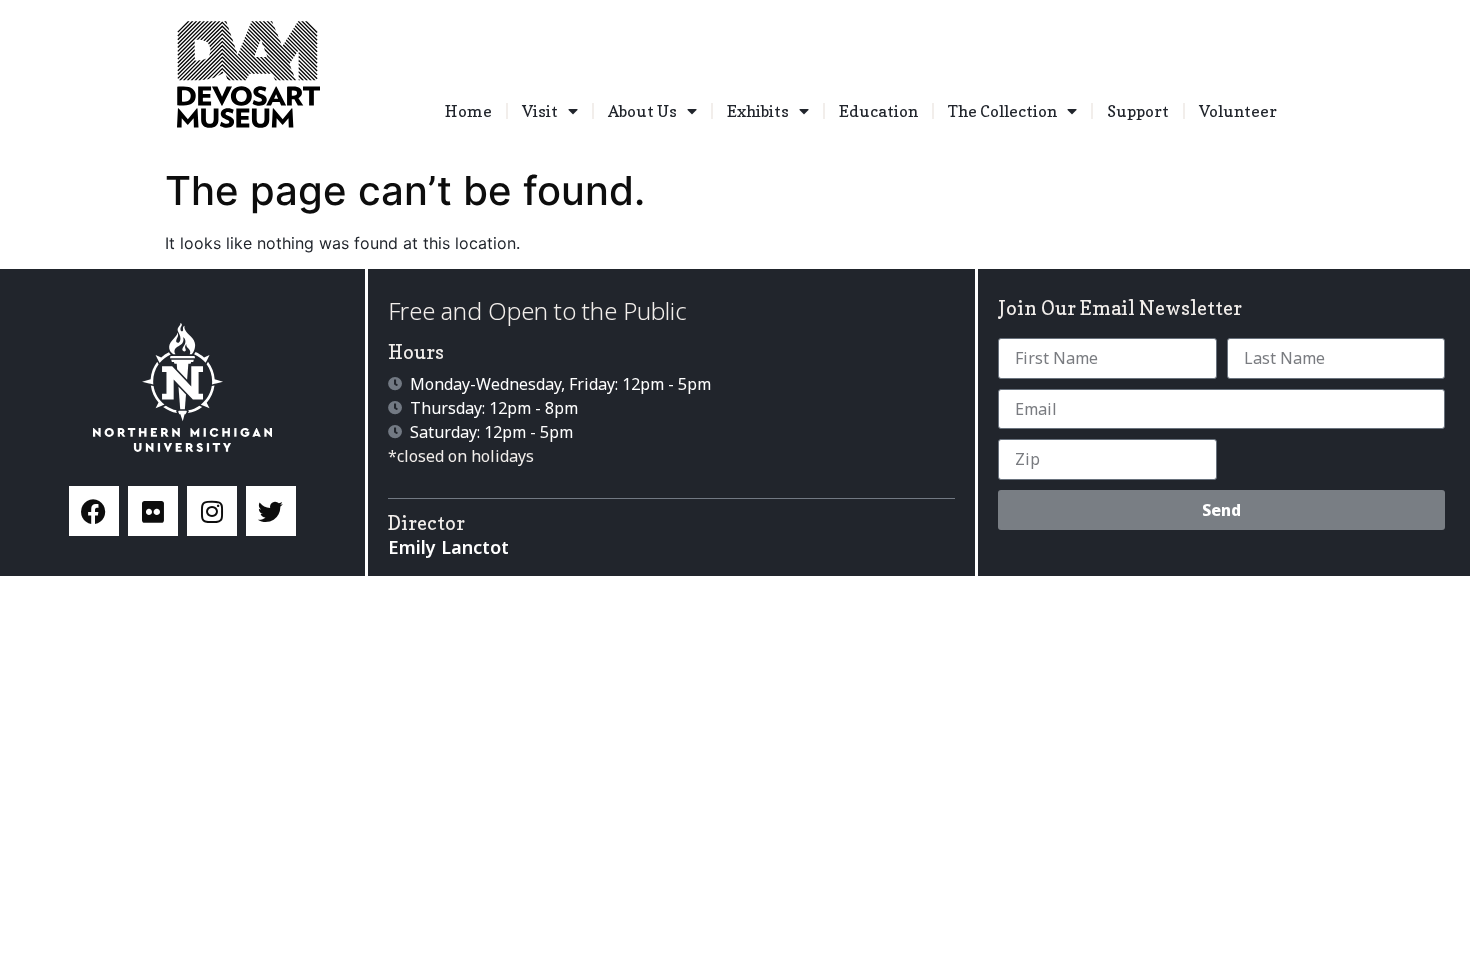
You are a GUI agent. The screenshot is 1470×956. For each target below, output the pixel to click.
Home (468, 111)
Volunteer (1238, 111)
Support (1138, 111)
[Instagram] (212, 511)
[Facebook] (94, 511)
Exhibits (758, 111)
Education (878, 111)
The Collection (1002, 111)
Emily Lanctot (448, 547)
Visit (540, 111)
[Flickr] (153, 511)
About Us (642, 111)
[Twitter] (271, 511)
